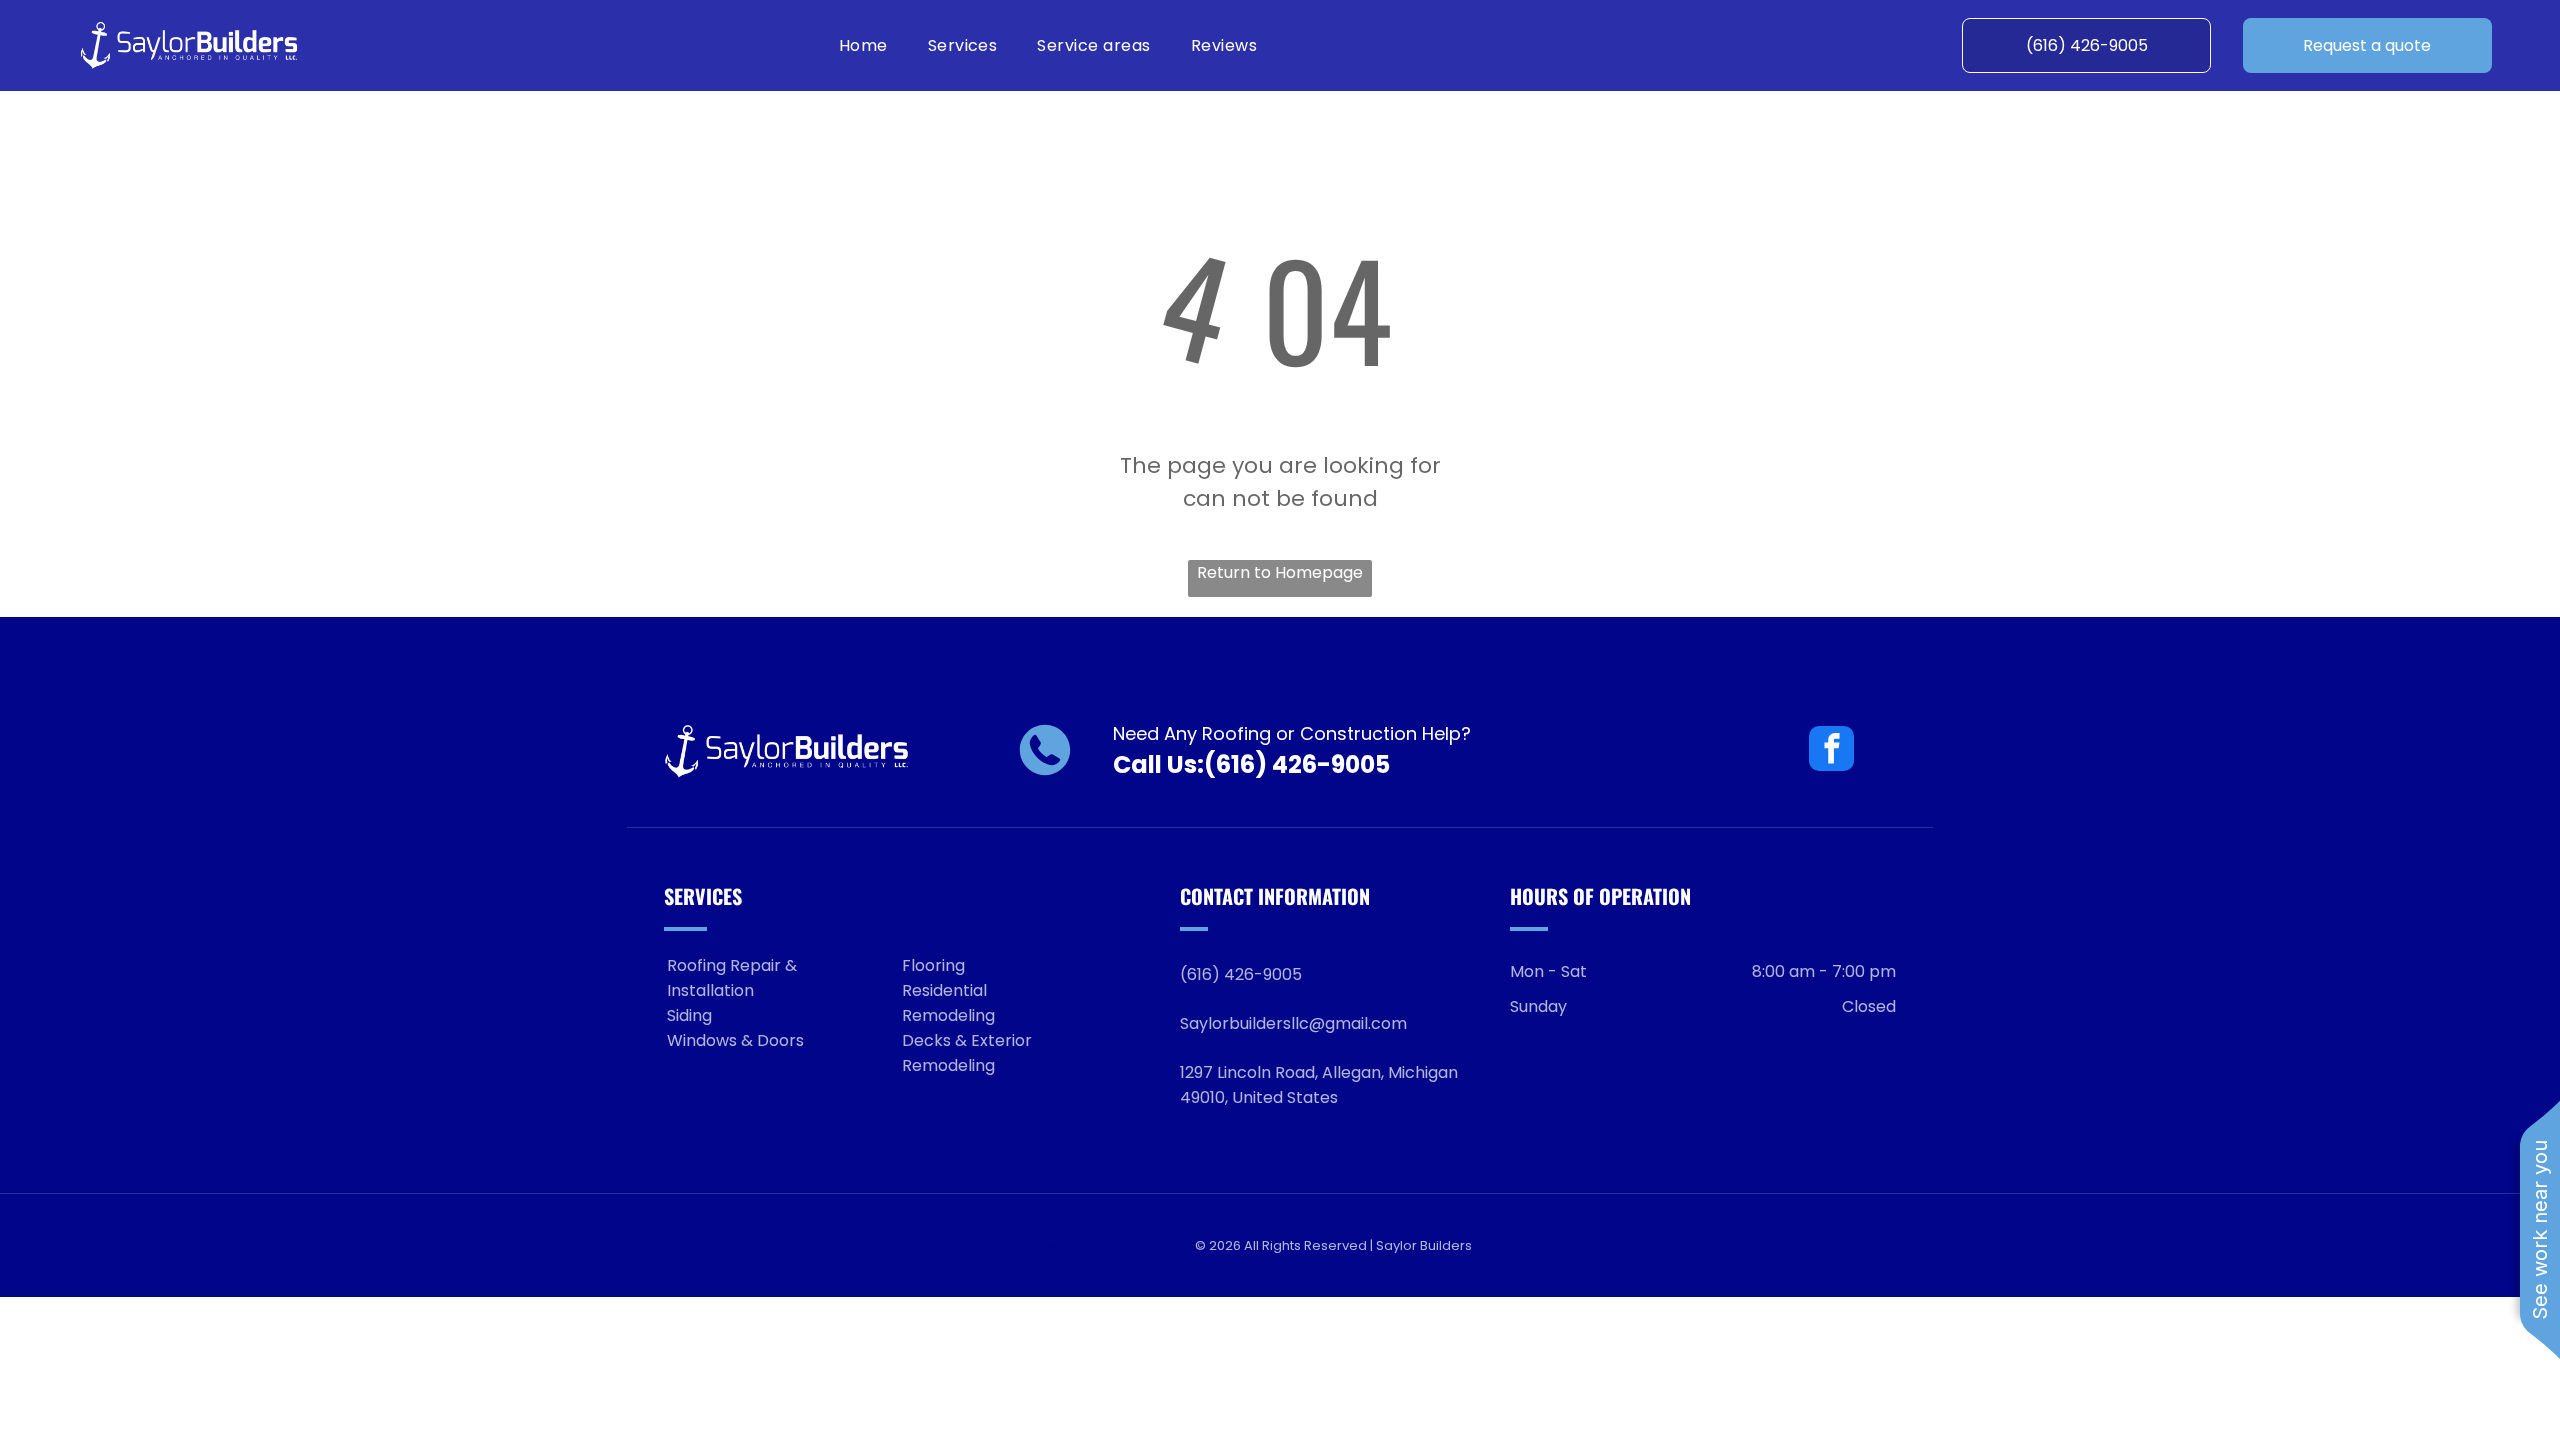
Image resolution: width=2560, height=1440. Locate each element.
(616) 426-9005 (1297, 764)
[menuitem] (863, 45)
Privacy (1057, 1245)
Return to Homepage (1280, 572)
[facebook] (1831, 751)
